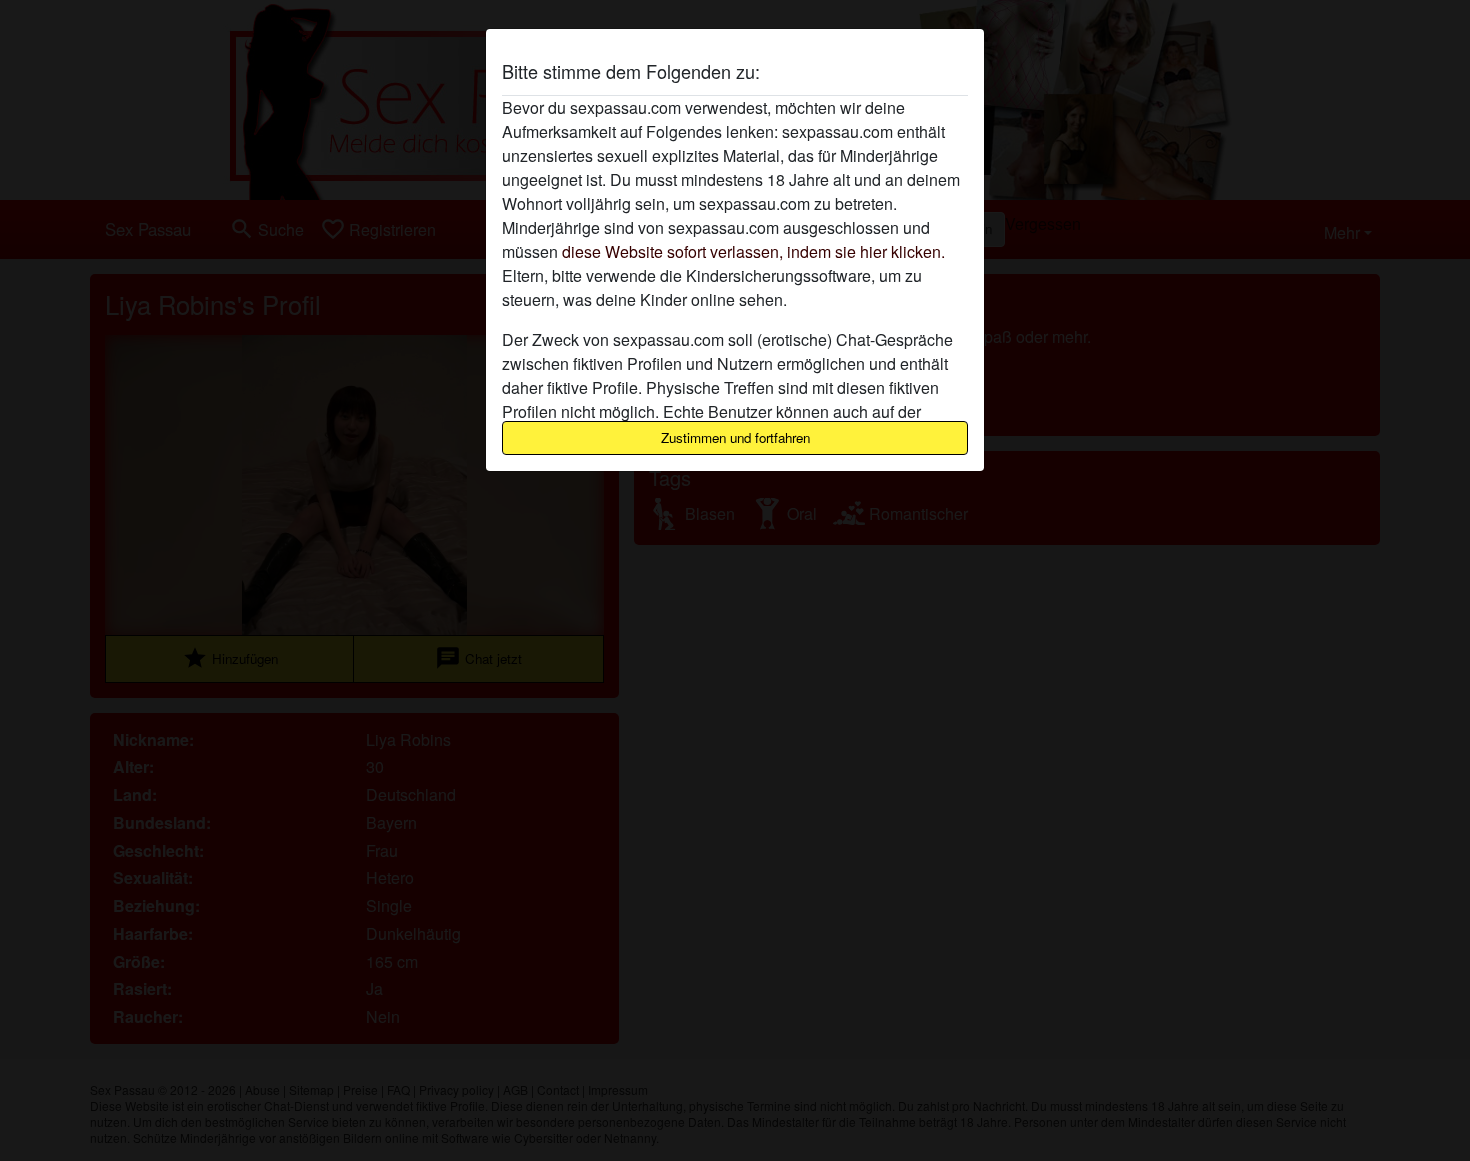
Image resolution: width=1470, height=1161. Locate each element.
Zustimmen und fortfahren (735, 437)
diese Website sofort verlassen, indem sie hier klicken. (753, 251)
